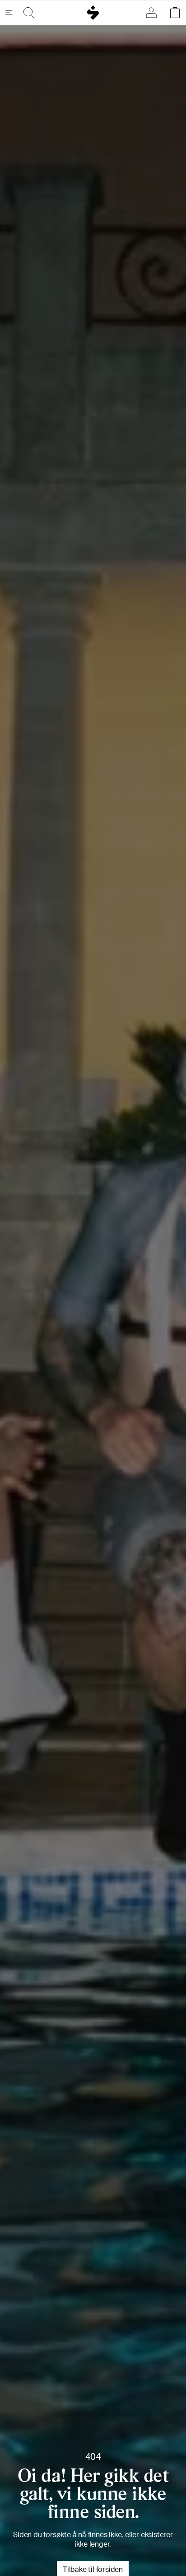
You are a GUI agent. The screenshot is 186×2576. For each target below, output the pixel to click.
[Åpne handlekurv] (173, 13)
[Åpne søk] (27, 13)
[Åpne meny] (13, 13)
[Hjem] (93, 13)
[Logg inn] (153, 13)
